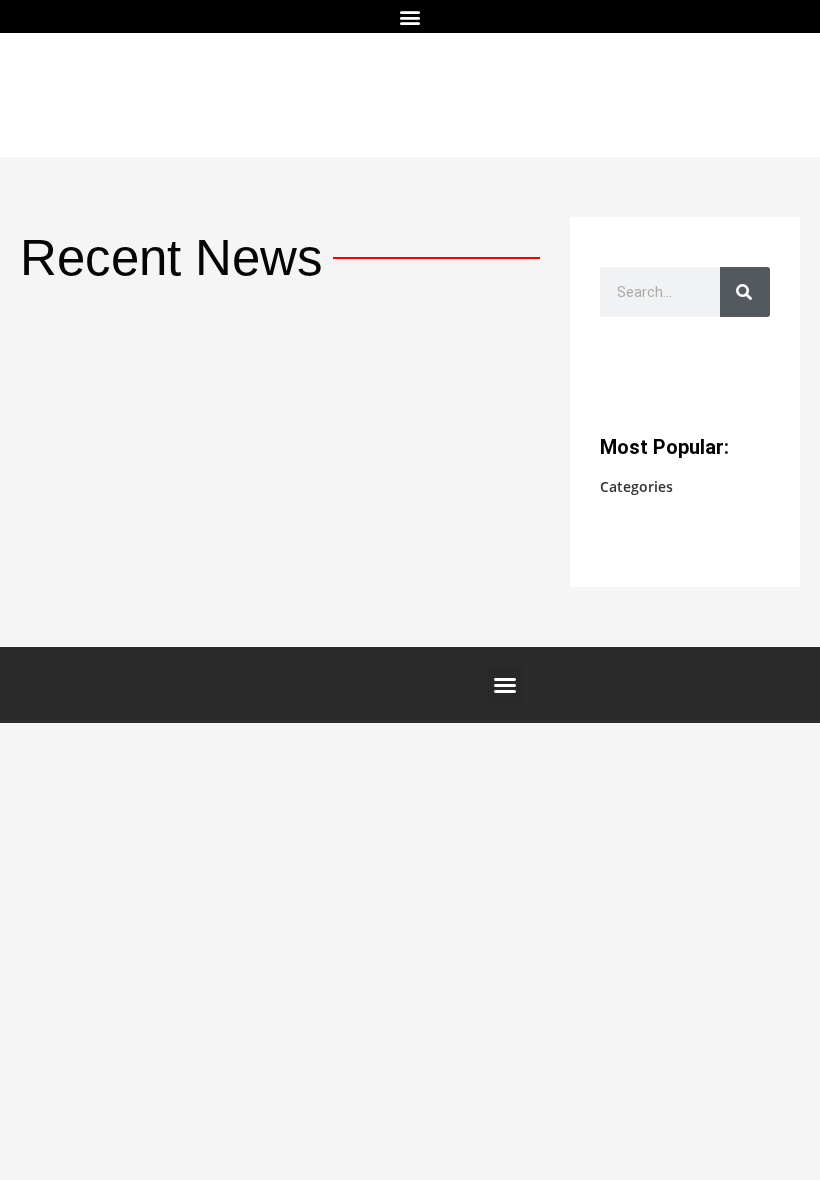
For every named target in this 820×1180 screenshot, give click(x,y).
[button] (410, 16)
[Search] (745, 292)
